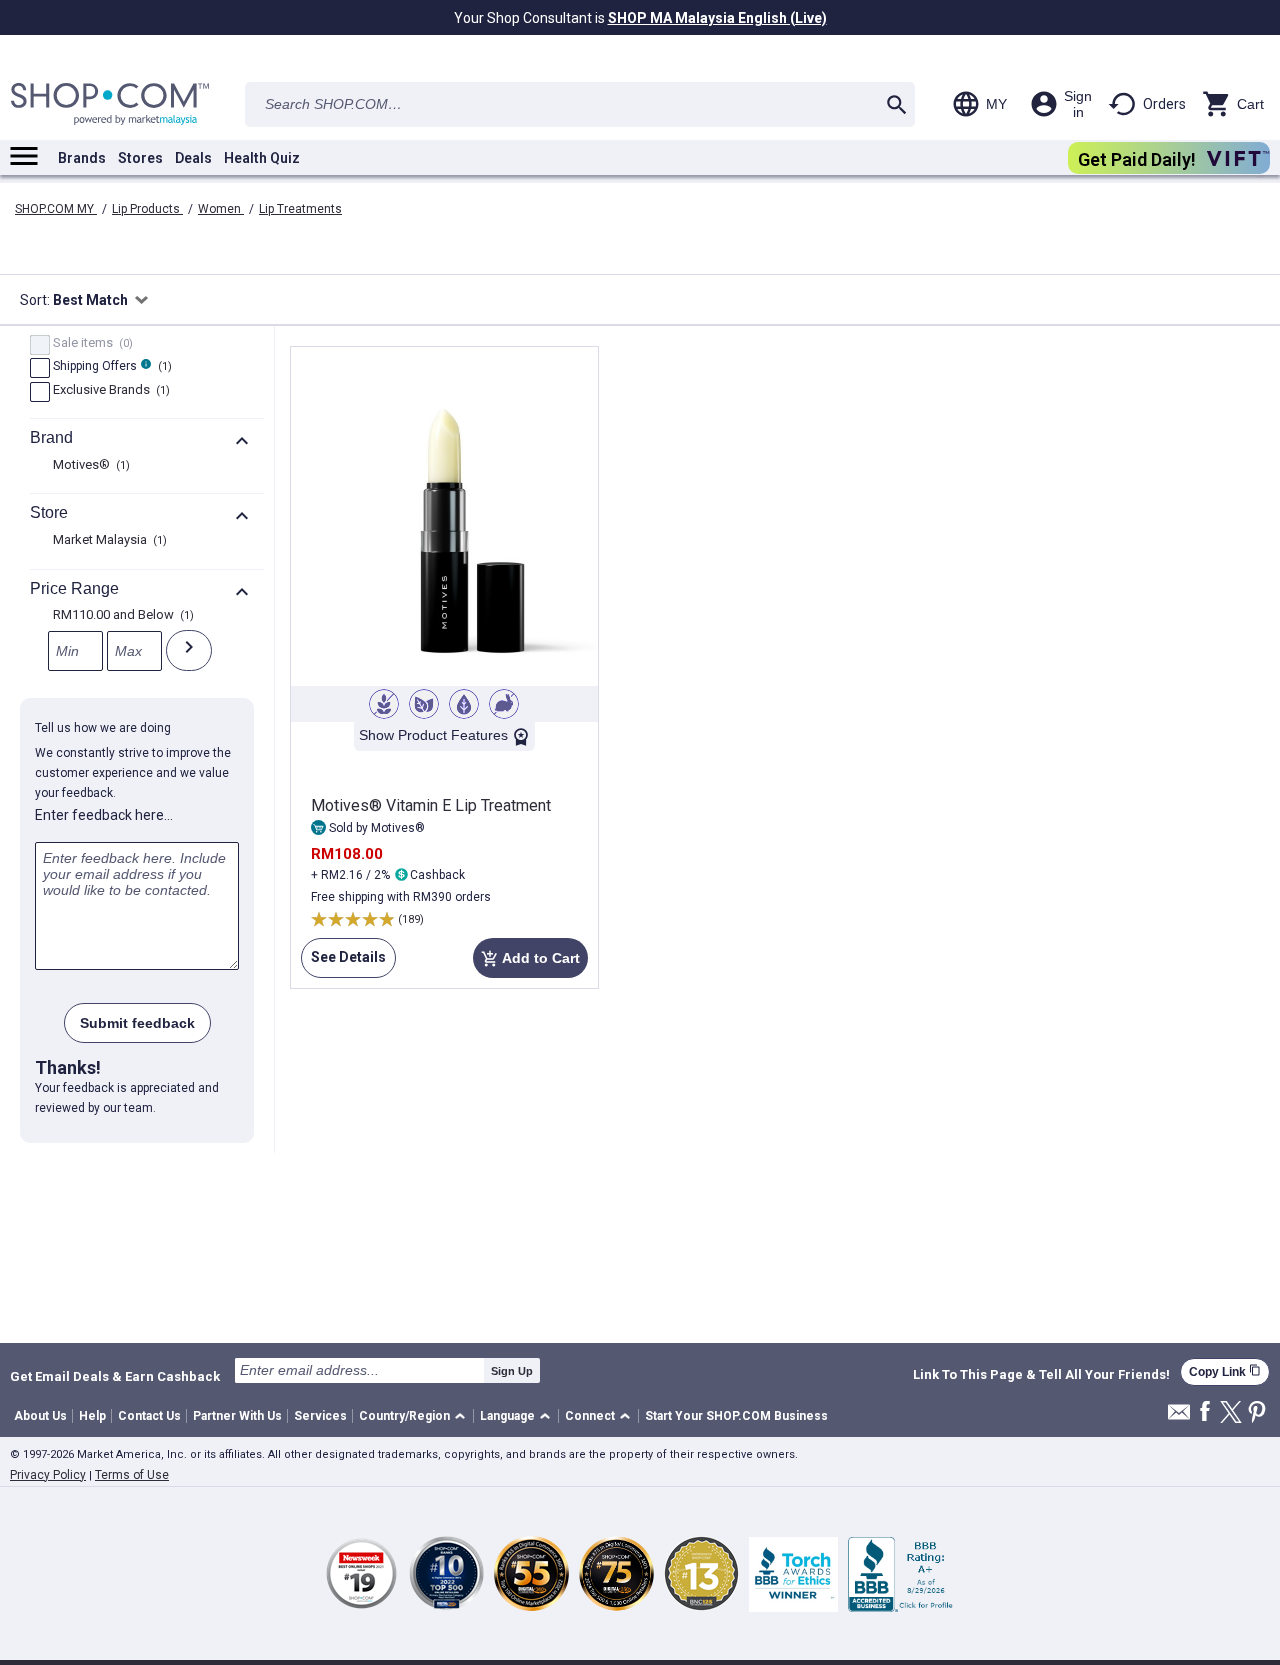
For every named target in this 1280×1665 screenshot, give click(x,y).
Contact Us (149, 1416)
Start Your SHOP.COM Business (736, 1416)
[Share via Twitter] (1231, 1413)
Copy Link (1225, 1371)
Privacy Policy (48, 1475)
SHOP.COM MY (56, 209)
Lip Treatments (300, 209)
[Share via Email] (1179, 1417)
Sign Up (512, 1371)
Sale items (90, 344)
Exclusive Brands (109, 391)
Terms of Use (132, 1475)
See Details (343, 963)
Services (320, 1416)
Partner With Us (237, 1416)
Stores (140, 158)
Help (92, 1416)
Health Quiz (262, 158)
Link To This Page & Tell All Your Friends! (1041, 1375)
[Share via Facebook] (1205, 1412)
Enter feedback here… (104, 815)
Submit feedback (137, 1023)
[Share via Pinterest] (1257, 1413)
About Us (40, 1416)
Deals (193, 158)
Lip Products (147, 209)
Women (221, 209)
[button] (415, 1416)
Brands (82, 158)
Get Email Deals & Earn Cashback (115, 1376)
